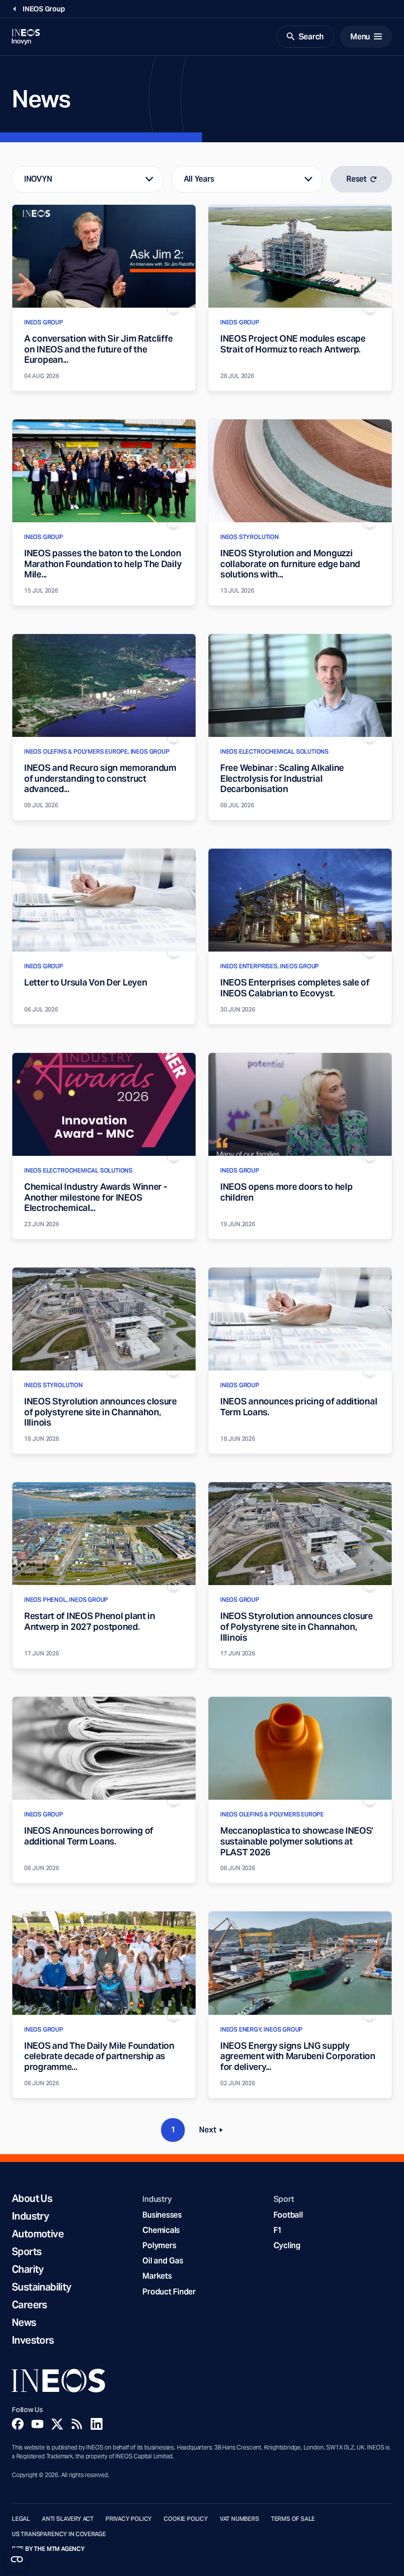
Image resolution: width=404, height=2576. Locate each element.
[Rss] (77, 2424)
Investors (33, 2340)
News (24, 2322)
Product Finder (169, 2292)
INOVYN (38, 179)
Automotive (38, 2234)
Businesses (162, 2215)
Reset (356, 179)
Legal (21, 2519)
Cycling (287, 2245)
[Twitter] (57, 2424)
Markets (157, 2276)
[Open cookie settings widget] (17, 2559)
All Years (199, 179)
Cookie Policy (186, 2519)
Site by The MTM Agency (48, 2549)
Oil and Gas (163, 2261)
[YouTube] (37, 2424)
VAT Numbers (239, 2519)
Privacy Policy (129, 2519)
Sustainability (42, 2287)
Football (288, 2215)
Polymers (159, 2245)
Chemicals (161, 2230)
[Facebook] (18, 2424)
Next (214, 2132)
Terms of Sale (293, 2519)
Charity (28, 2269)
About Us (32, 2198)
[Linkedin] (97, 2424)
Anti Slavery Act (68, 2519)
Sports (27, 2252)
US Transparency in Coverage (59, 2534)
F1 (278, 2230)
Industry (30, 2216)
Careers (30, 2305)
